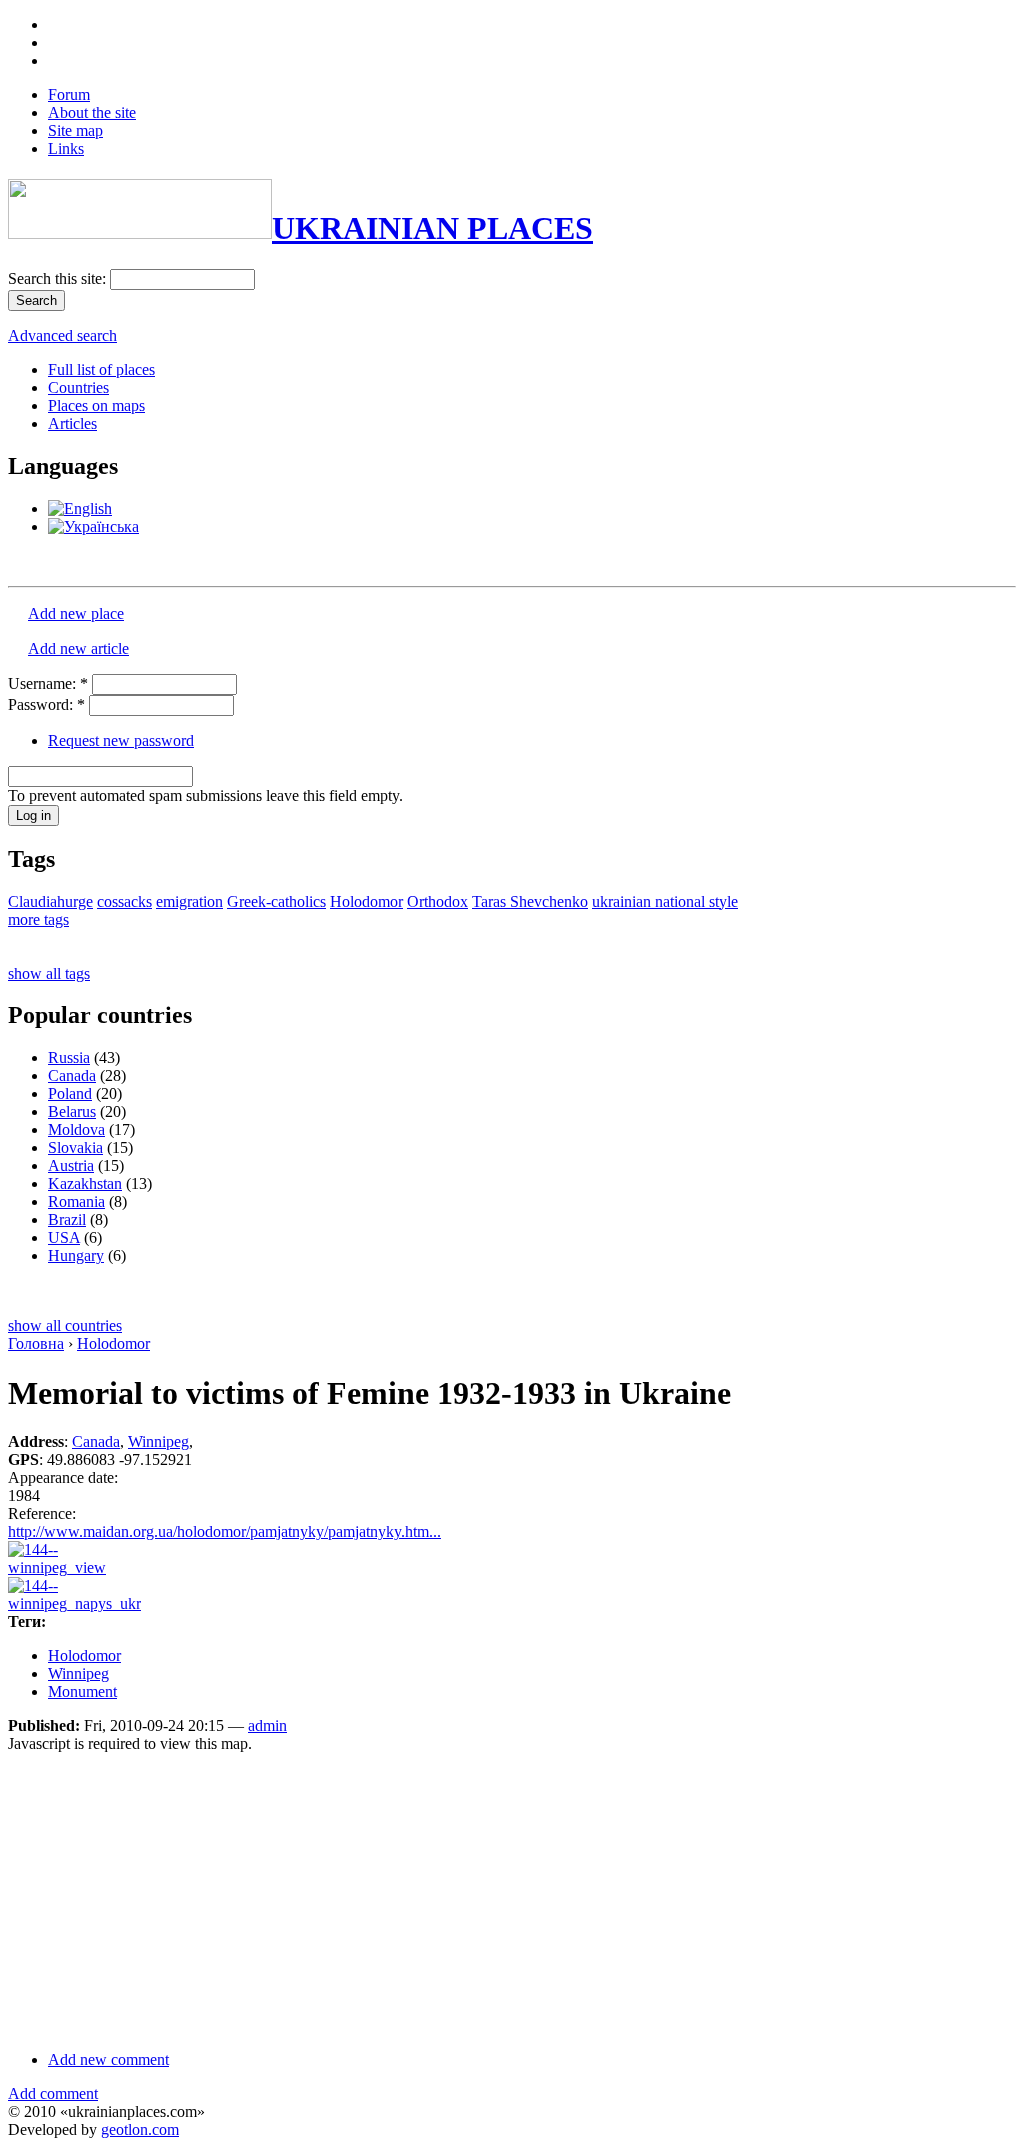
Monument (82, 1691)
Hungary (76, 1255)
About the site (92, 112)
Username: (48, 683)
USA (64, 1237)
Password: (46, 704)
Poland (70, 1093)
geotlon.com (140, 2129)
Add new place (76, 613)
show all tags (49, 973)
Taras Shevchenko (530, 901)
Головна (36, 1343)
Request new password (121, 740)
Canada (72, 1075)
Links (66, 148)
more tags (38, 919)
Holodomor (366, 901)
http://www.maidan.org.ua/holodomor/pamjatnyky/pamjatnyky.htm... (224, 1531)
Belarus (72, 1111)
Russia (69, 1057)
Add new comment (108, 2059)
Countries (78, 387)
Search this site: (59, 278)
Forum (69, 94)
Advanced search (62, 335)
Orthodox (437, 901)
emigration (189, 901)
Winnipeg (158, 1441)
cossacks (124, 901)
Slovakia (75, 1147)
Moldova (76, 1129)
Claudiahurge (50, 901)
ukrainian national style (665, 901)
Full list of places (101, 369)
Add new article (78, 648)
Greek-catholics (276, 901)
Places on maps (96, 405)
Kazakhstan (85, 1183)
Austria (71, 1165)
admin (267, 1725)
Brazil (67, 1219)
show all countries (65, 1325)
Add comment (53, 2093)
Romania (76, 1201)
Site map (75, 130)
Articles (72, 423)
